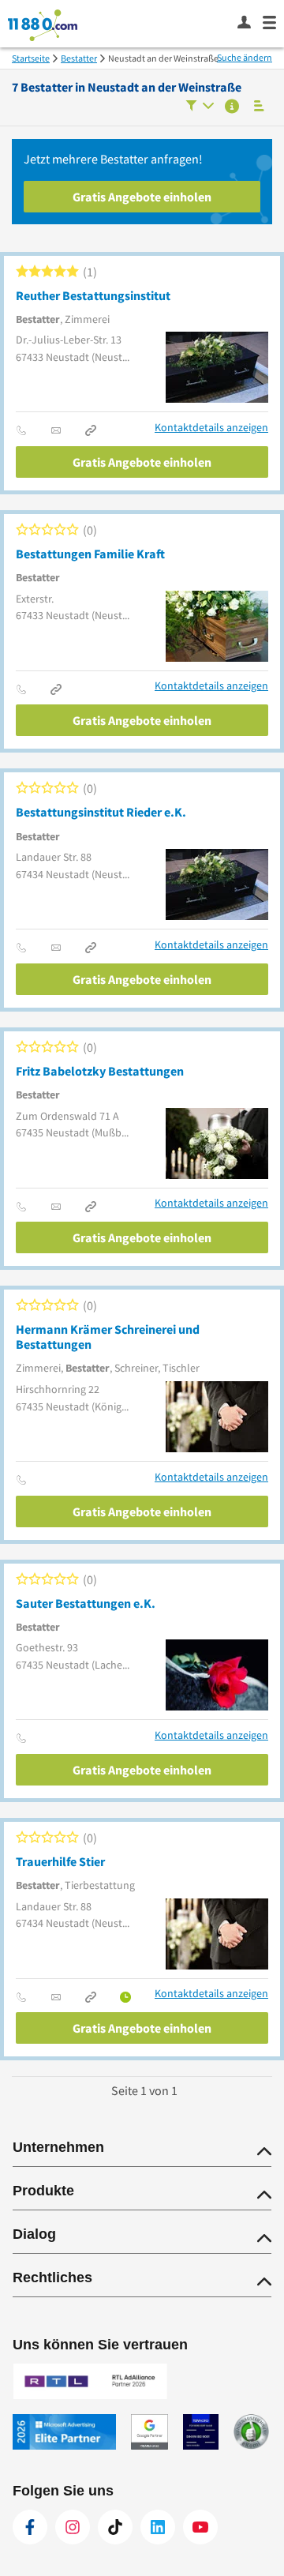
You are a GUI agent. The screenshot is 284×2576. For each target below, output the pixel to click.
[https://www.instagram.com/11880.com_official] (73, 2527)
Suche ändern (245, 57)
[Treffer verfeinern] (200, 107)
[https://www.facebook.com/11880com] (30, 2527)
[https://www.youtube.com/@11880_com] (200, 2527)
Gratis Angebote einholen (142, 197)
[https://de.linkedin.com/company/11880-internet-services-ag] (158, 2527)
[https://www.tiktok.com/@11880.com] (115, 2527)
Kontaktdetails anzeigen (211, 428)
